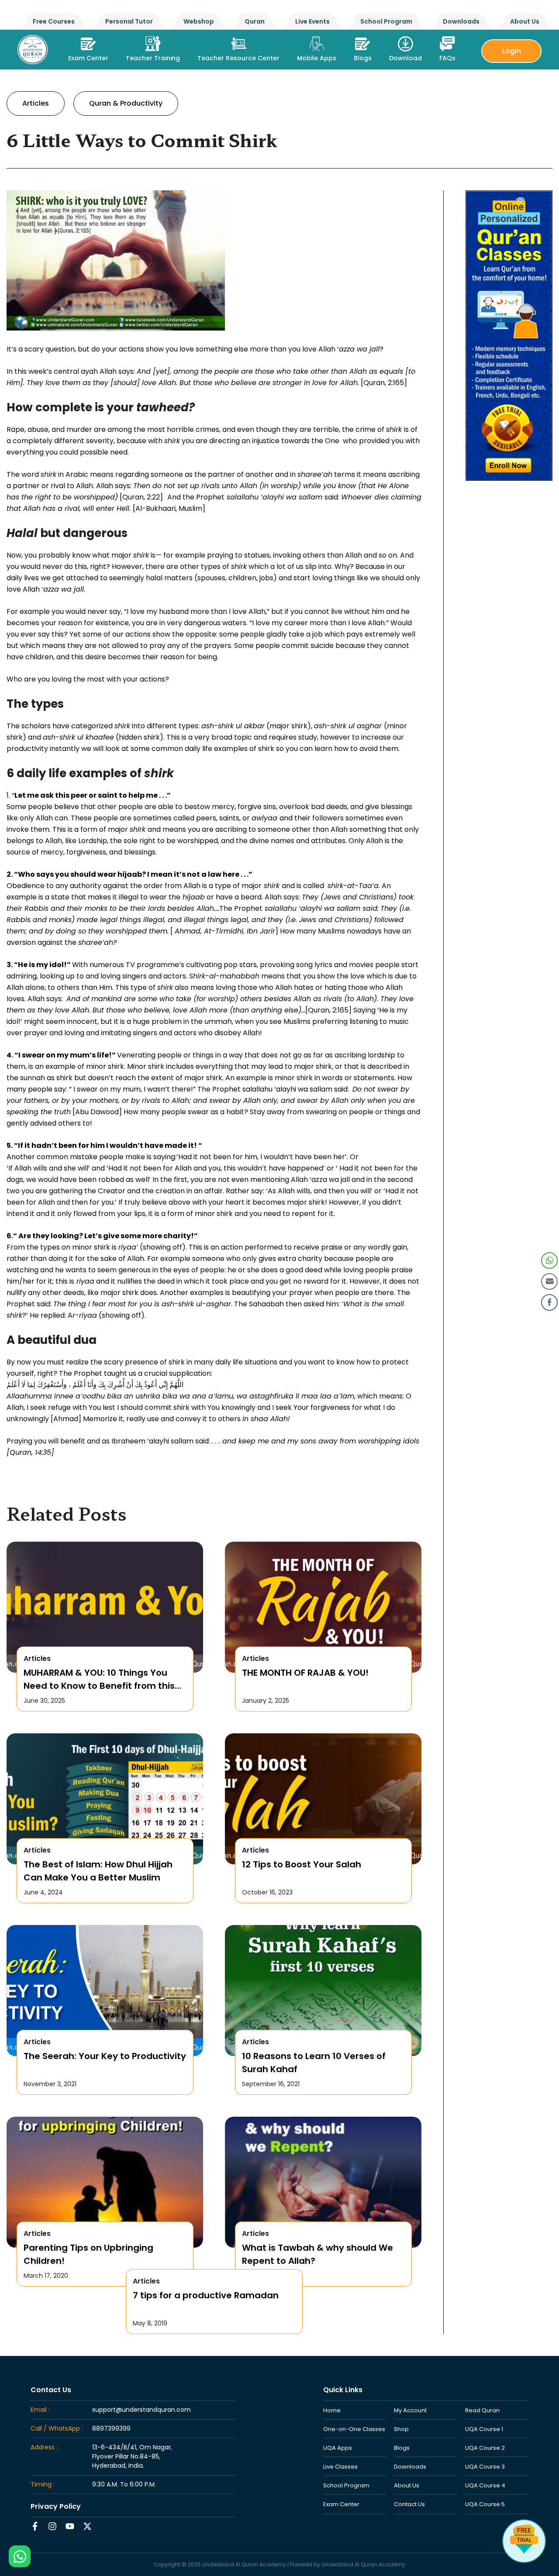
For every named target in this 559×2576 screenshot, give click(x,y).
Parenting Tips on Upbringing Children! (88, 2254)
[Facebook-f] (35, 2526)
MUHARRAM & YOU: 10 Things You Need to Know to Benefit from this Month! (99, 1679)
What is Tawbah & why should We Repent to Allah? (317, 2254)
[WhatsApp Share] (549, 1260)
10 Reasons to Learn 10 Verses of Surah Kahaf (314, 2063)
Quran (255, 21)
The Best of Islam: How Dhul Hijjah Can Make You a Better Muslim (98, 1871)
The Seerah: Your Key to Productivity (105, 2056)
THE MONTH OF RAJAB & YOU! (305, 1673)
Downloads (461, 21)
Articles (36, 103)
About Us (525, 21)
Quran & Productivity (126, 103)
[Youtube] (70, 2526)
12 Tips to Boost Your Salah (302, 1864)
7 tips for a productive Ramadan (206, 2295)
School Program (386, 21)
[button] (153, 46)
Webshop (199, 21)
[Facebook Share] (549, 1302)
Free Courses (54, 21)
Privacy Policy (56, 2506)
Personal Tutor (129, 21)
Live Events (312, 21)
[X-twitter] (87, 2526)
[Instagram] (52, 2526)
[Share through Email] (549, 1281)
